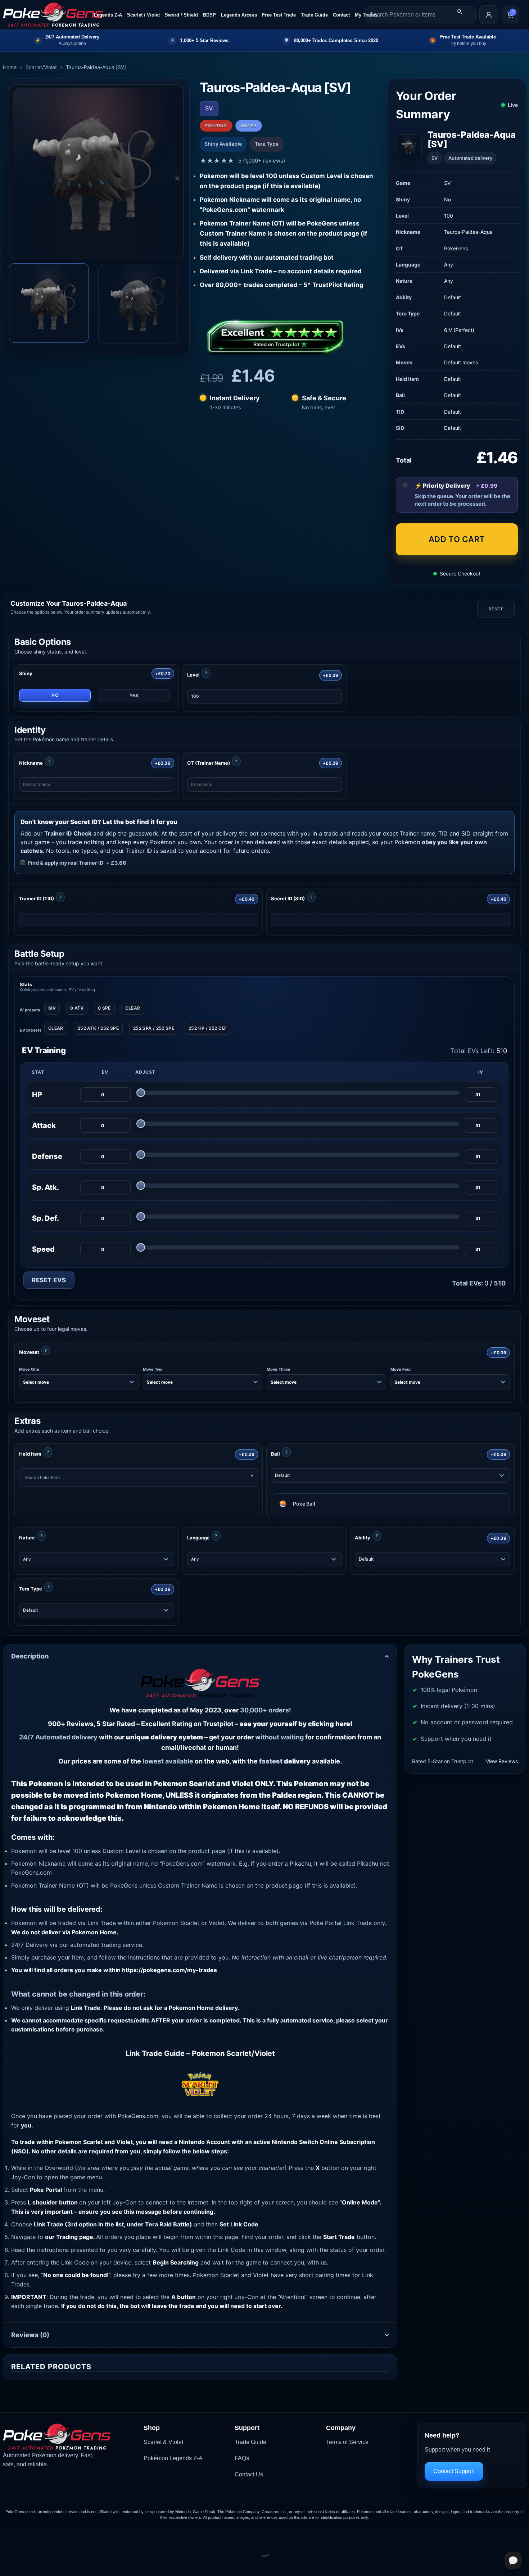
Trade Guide (314, 15)
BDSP (209, 15)
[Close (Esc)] (70, 2533)
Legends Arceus (239, 15)
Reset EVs (49, 1280)
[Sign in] (489, 15)
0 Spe (104, 1008)
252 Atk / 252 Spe (98, 1028)
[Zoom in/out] (7, 2533)
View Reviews (502, 1761)
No (55, 695)
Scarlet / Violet (143, 15)
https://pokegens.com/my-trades (169, 1970)
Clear (133, 1008)
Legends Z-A (108, 15)
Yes (134, 695)
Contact (341, 15)
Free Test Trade (279, 15)
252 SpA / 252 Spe (154, 1028)
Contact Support (454, 2471)
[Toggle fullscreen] (28, 2533)
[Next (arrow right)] (28, 2564)
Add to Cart (457, 539)
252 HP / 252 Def (208, 1028)
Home (10, 67)
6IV (52, 1008)
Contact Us (249, 2474)
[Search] (460, 12)
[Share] (49, 2533)
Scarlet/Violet (41, 67)
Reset (496, 609)
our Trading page (69, 2237)
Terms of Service (347, 2442)
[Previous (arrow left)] (7, 2564)
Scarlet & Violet (163, 2442)
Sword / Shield (181, 15)
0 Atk (77, 1008)
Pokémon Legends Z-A (173, 2458)
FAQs (242, 2458)
